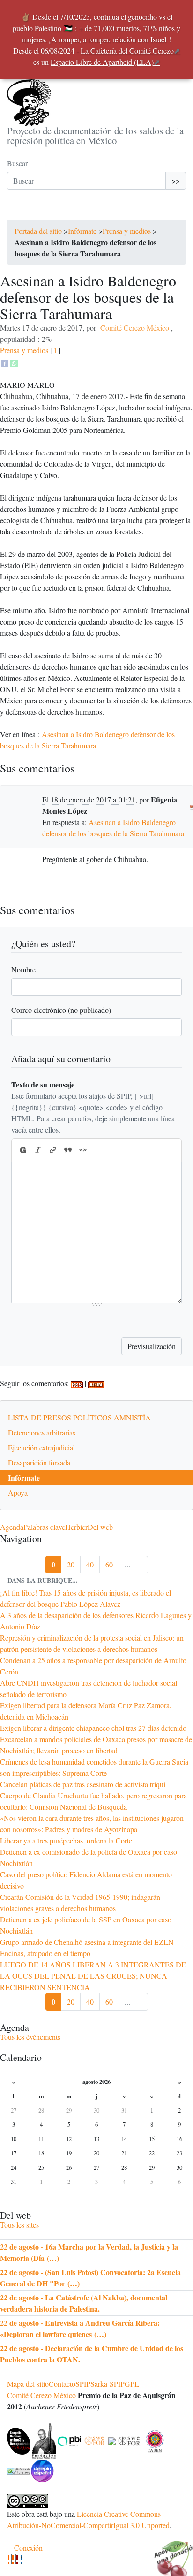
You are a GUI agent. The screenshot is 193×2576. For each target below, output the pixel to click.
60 (109, 1564)
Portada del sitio (38, 231)
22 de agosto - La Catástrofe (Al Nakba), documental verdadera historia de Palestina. (84, 2303)
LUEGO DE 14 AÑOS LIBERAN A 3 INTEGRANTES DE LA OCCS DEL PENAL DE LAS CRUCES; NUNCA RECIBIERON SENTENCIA (93, 1976)
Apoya (18, 1492)
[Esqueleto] (17, 2559)
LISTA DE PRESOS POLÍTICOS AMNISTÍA (79, 1417)
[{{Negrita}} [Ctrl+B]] (22, 1150)
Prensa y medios (127, 231)
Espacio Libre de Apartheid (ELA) (102, 62)
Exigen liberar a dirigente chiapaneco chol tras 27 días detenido (93, 1728)
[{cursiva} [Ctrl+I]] (38, 1150)
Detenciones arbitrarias (42, 1432)
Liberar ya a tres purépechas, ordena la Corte (66, 1840)
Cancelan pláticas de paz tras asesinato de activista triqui (83, 1784)
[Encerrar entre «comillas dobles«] (83, 1150)
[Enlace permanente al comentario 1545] (191, 805)
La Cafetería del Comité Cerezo (127, 50)
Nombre (23, 969)
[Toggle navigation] (20, 210)
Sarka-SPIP (108, 2384)
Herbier (76, 1527)
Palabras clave (44, 1527)
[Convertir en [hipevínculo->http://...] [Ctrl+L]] (53, 1150)
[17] (142, 1565)
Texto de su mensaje (43, 1084)
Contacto (62, 2384)
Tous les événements (30, 2037)
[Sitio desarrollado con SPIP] (21, 2559)
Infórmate (82, 231)
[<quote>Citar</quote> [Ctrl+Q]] (68, 1150)
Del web (100, 1527)
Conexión (28, 2548)
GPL (132, 2384)
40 (90, 1564)
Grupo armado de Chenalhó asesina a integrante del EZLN (87, 1942)
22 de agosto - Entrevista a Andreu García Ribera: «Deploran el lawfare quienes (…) (80, 2328)
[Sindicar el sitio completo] (12, 2559)
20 (71, 1564)
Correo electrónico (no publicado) (61, 1010)
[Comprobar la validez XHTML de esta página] (8, 2559)
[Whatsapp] (14, 362)
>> (176, 181)
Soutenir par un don (170, 2553)
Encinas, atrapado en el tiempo (45, 1953)
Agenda (12, 1527)
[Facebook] (5, 362)
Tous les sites (19, 2225)
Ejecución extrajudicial (41, 1447)
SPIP (83, 2384)
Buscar (17, 163)
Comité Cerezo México (135, 328)
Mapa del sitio (28, 2384)
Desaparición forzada (39, 1462)
